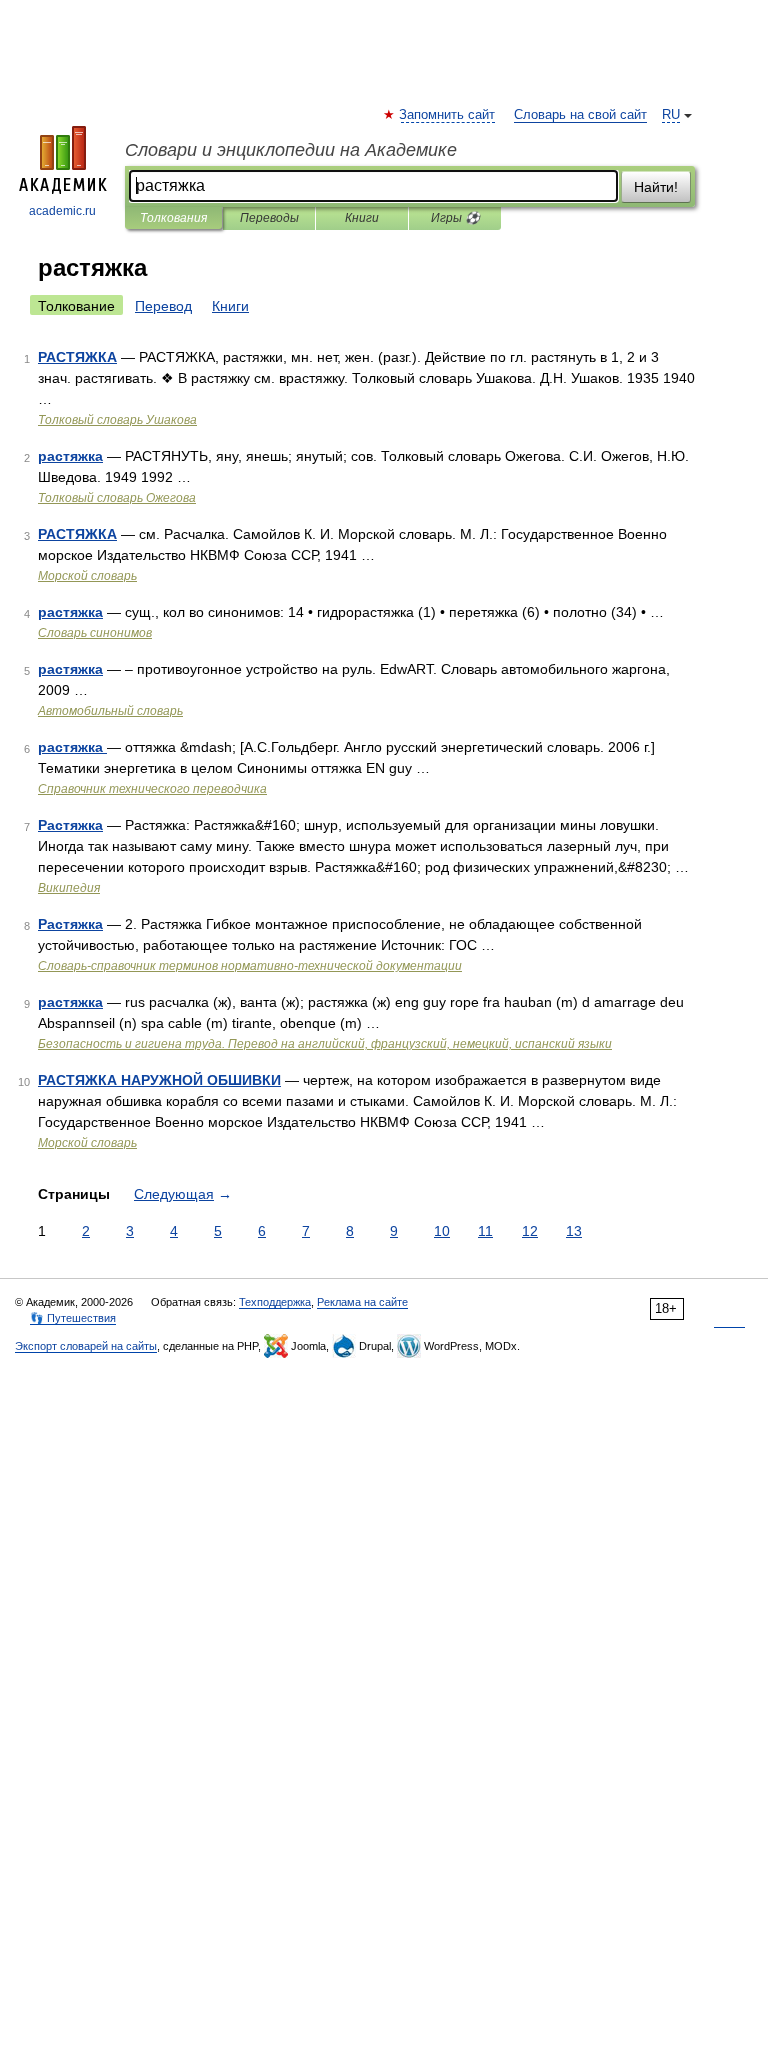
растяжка (70, 456)
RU (671, 115)
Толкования (173, 218)
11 (485, 1231)
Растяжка (70, 825)
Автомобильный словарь (110, 711)
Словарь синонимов (95, 633)
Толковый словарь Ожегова (117, 498)
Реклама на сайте (362, 1302)
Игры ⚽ (455, 218)
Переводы (269, 218)
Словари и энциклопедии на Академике (291, 150)
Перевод (163, 306)
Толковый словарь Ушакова (117, 420)
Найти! (656, 187)
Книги (362, 218)
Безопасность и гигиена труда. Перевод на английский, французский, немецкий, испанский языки (325, 1044)
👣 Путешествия (73, 1318)
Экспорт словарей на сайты (86, 1346)
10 (442, 1231)
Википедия (69, 888)
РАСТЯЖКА (77, 357)
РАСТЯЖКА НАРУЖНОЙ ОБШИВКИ (159, 1080)
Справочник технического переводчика (152, 789)
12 (530, 1231)
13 (574, 1231)
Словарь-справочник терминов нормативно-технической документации (250, 966)
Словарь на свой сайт (580, 115)
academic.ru (62, 211)
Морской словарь (87, 576)
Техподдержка (275, 1302)
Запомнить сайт (448, 115)
